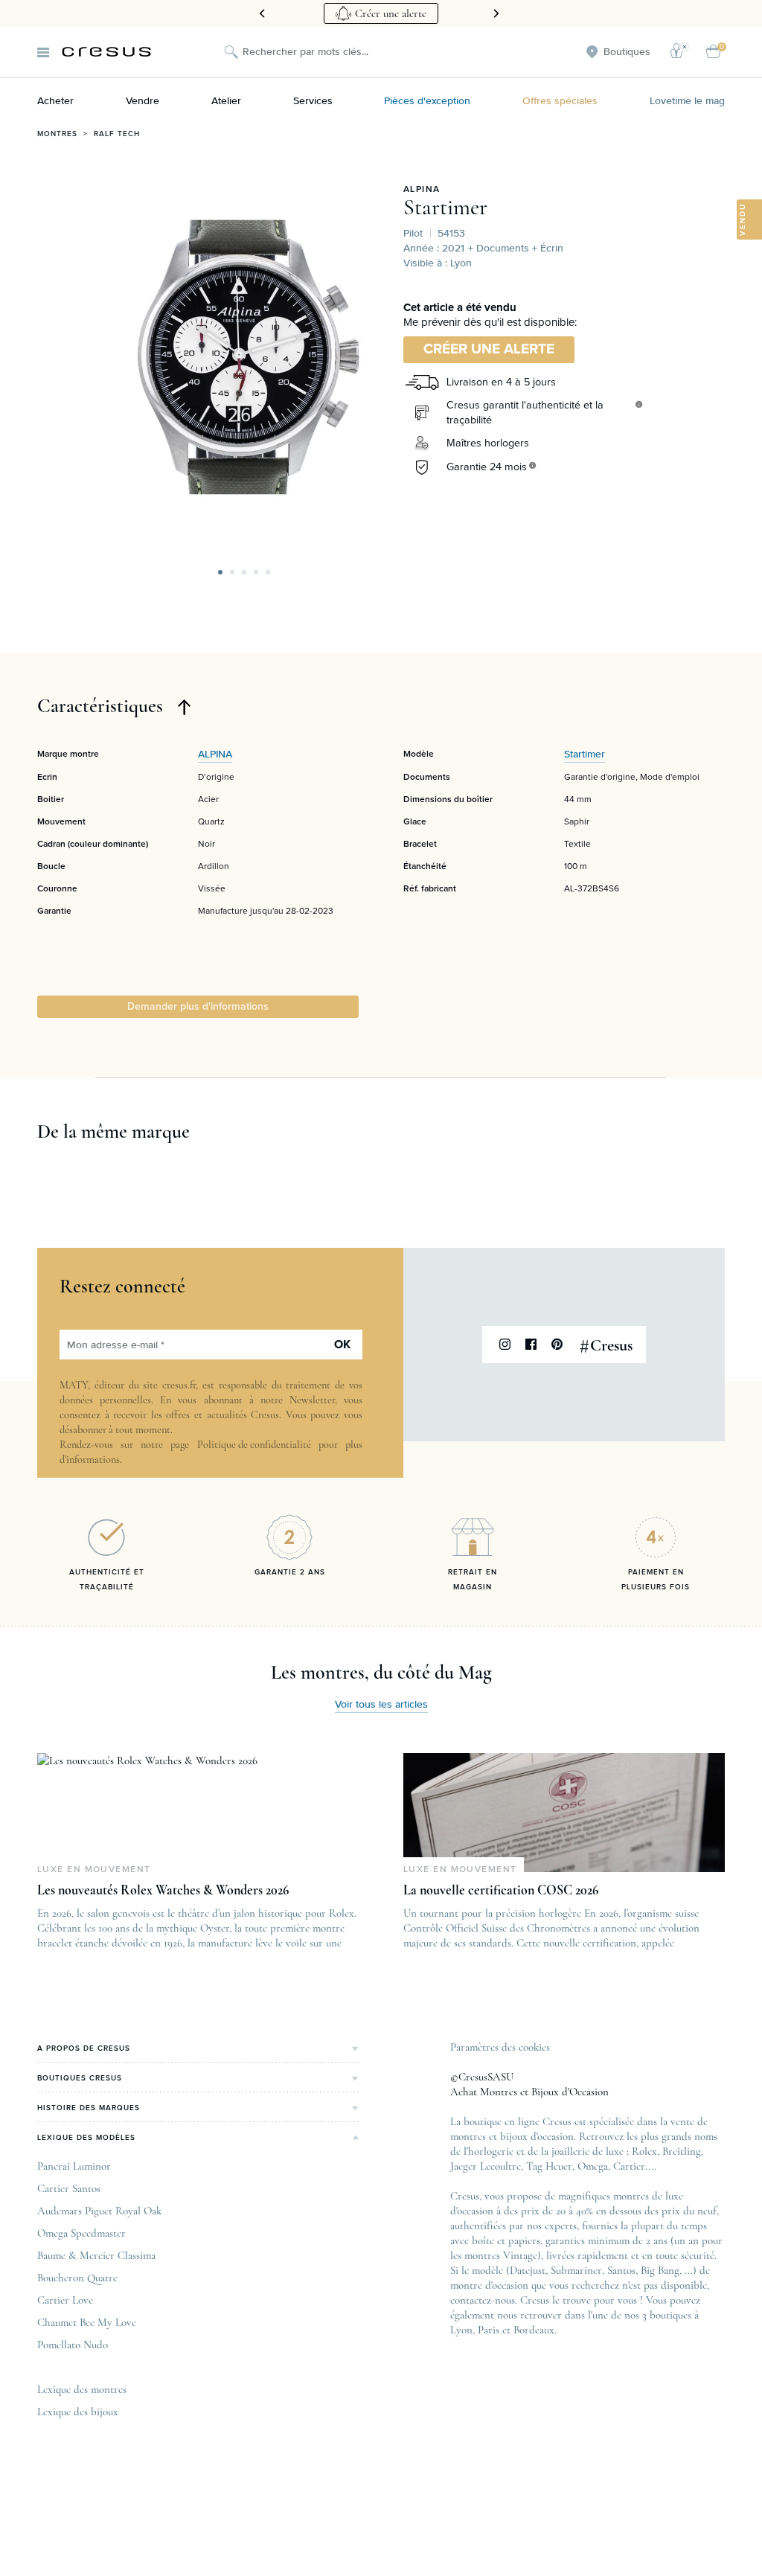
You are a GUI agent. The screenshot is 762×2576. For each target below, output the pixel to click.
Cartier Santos (69, 2188)
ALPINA (422, 190)
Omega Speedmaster (81, 2233)
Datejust (528, 2270)
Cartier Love (65, 2300)
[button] (220, 572)
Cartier (629, 2166)
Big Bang (660, 2270)
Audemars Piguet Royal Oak (99, 2211)
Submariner (576, 2270)
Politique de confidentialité (254, 1445)
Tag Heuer (549, 2166)
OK (342, 1345)
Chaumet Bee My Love (87, 2322)
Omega (593, 2166)
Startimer (445, 208)
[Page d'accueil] (106, 52)
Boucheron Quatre (77, 2278)
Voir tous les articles (381, 1705)
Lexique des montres (82, 2389)
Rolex (644, 2151)
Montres (57, 134)
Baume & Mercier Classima (96, 2255)
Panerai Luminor (74, 2166)
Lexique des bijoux (78, 2412)
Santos (621, 2270)
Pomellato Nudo (73, 2345)
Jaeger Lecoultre (486, 2166)
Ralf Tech (117, 134)
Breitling (682, 2151)
